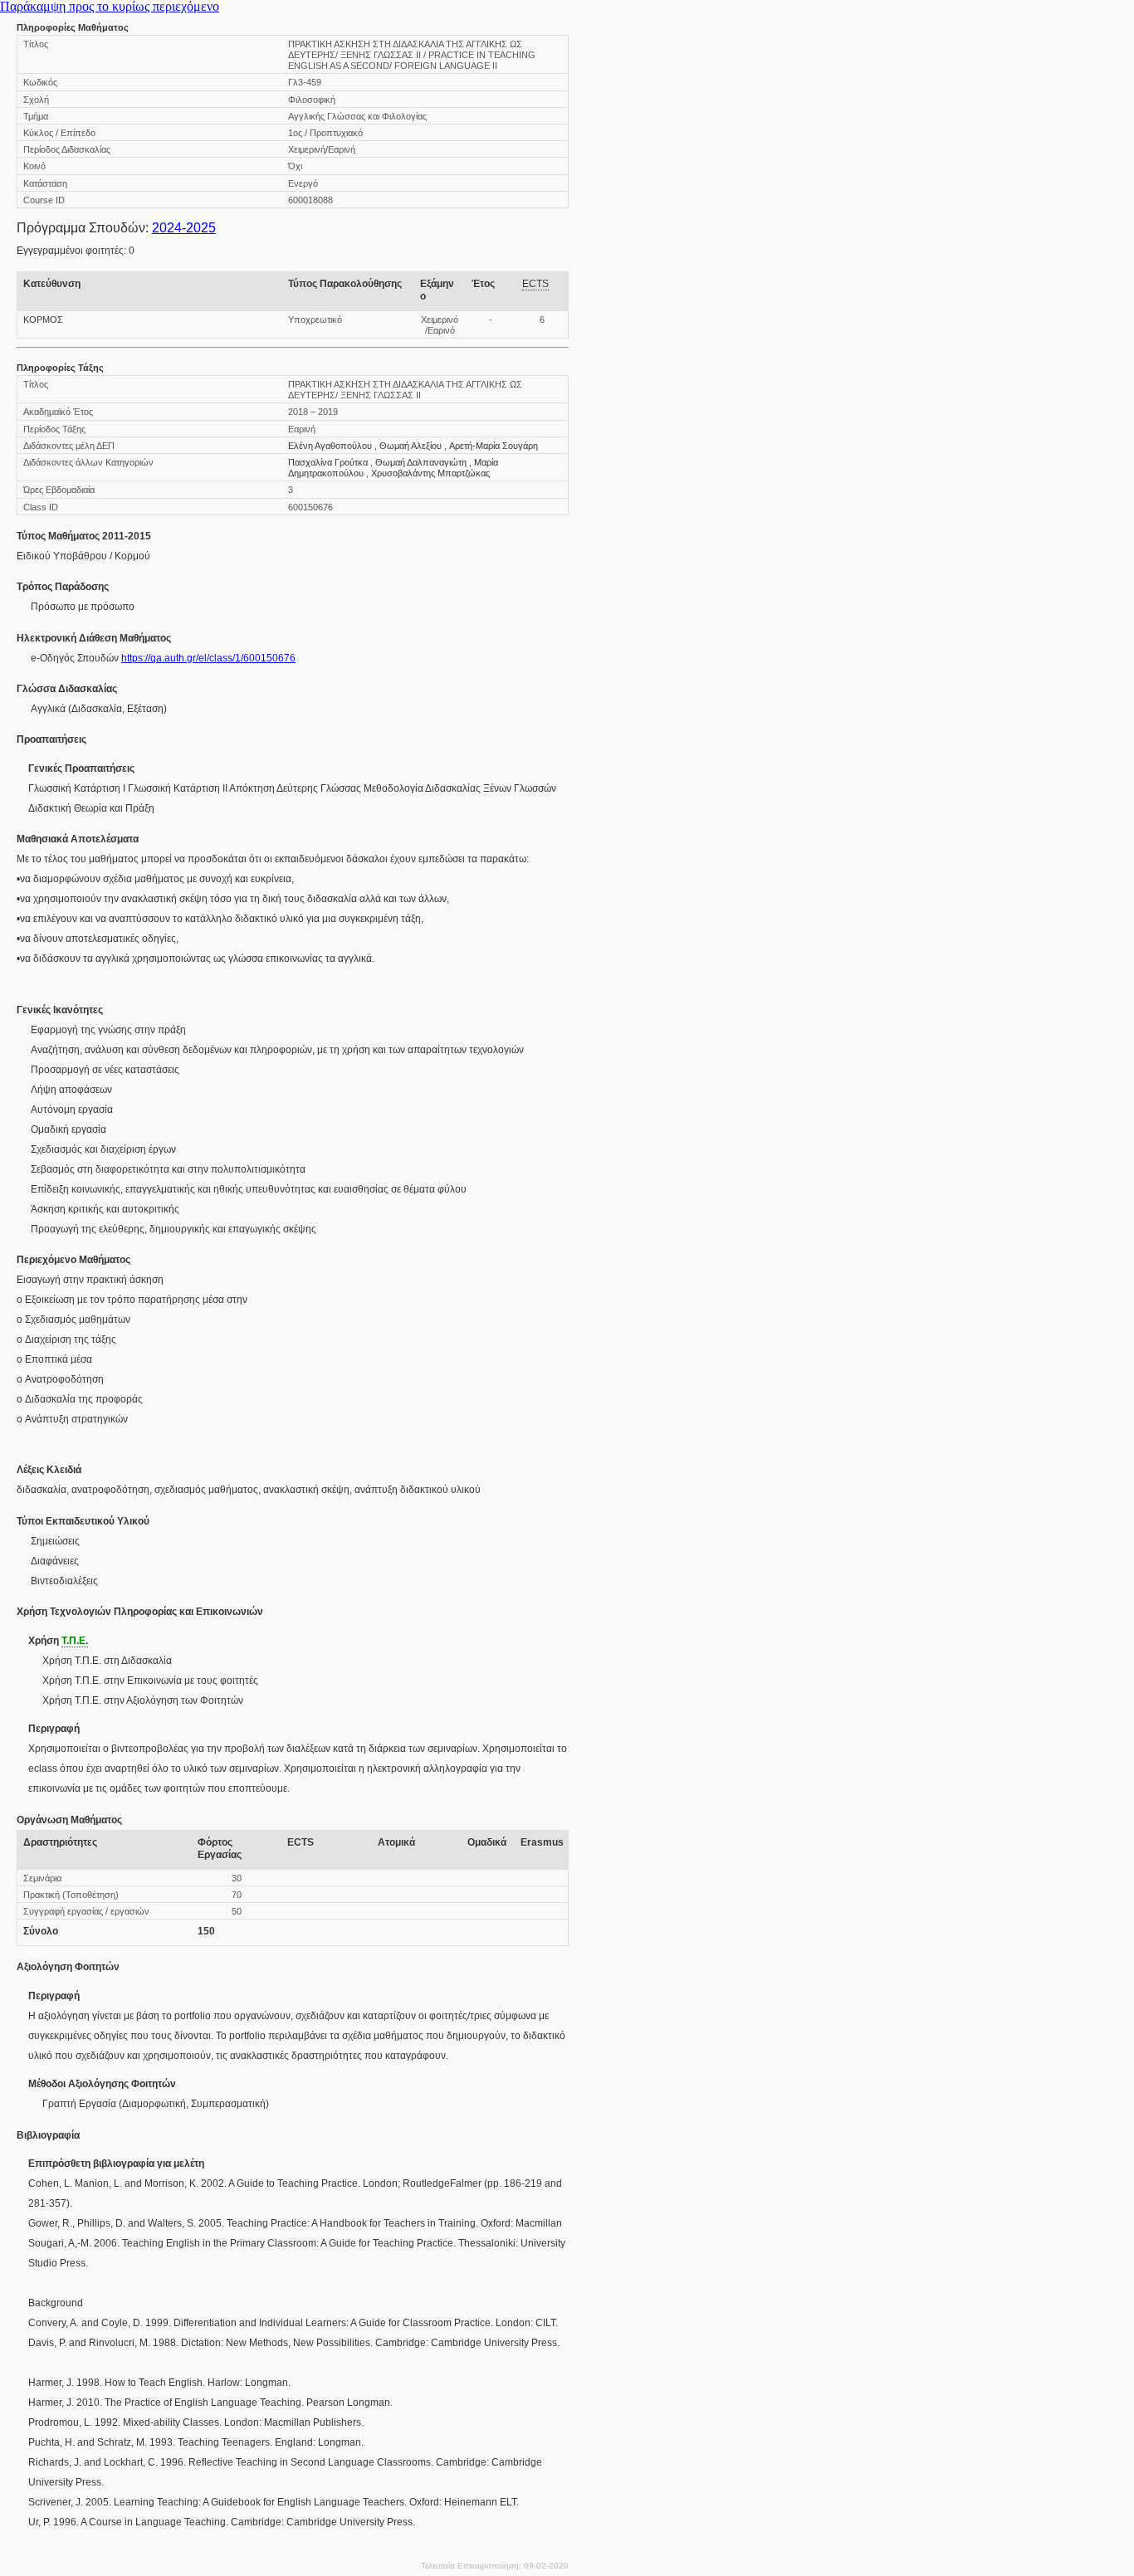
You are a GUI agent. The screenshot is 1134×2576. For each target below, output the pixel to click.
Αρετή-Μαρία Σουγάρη (494, 446)
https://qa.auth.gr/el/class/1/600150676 (208, 658)
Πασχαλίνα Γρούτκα (328, 462)
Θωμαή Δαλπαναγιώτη (421, 462)
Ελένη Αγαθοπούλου (330, 446)
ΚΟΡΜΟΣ (43, 320)
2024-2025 (184, 228)
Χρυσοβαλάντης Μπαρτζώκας (430, 473)
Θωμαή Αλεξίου (411, 446)
